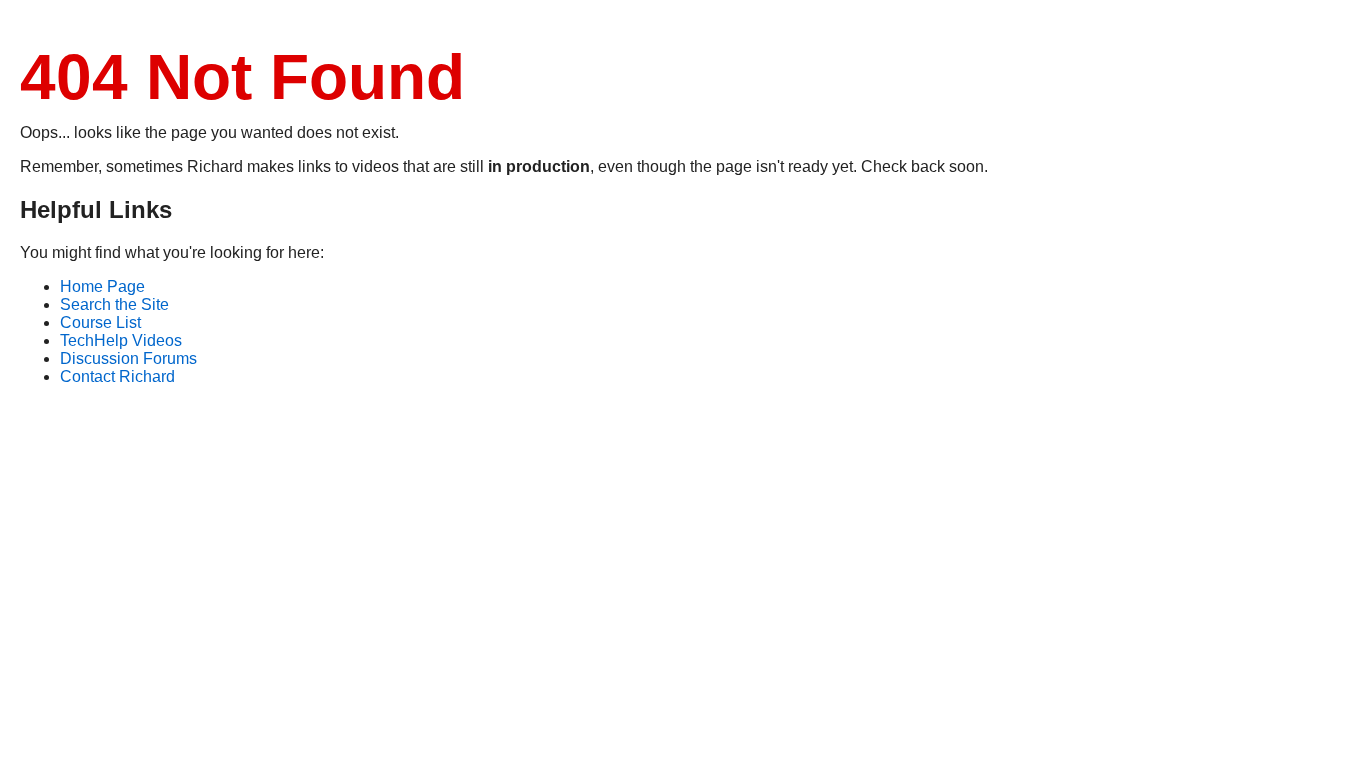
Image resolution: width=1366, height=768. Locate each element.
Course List (100, 322)
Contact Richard (117, 376)
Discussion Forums (128, 358)
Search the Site (114, 304)
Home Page (102, 286)
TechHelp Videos (121, 340)
